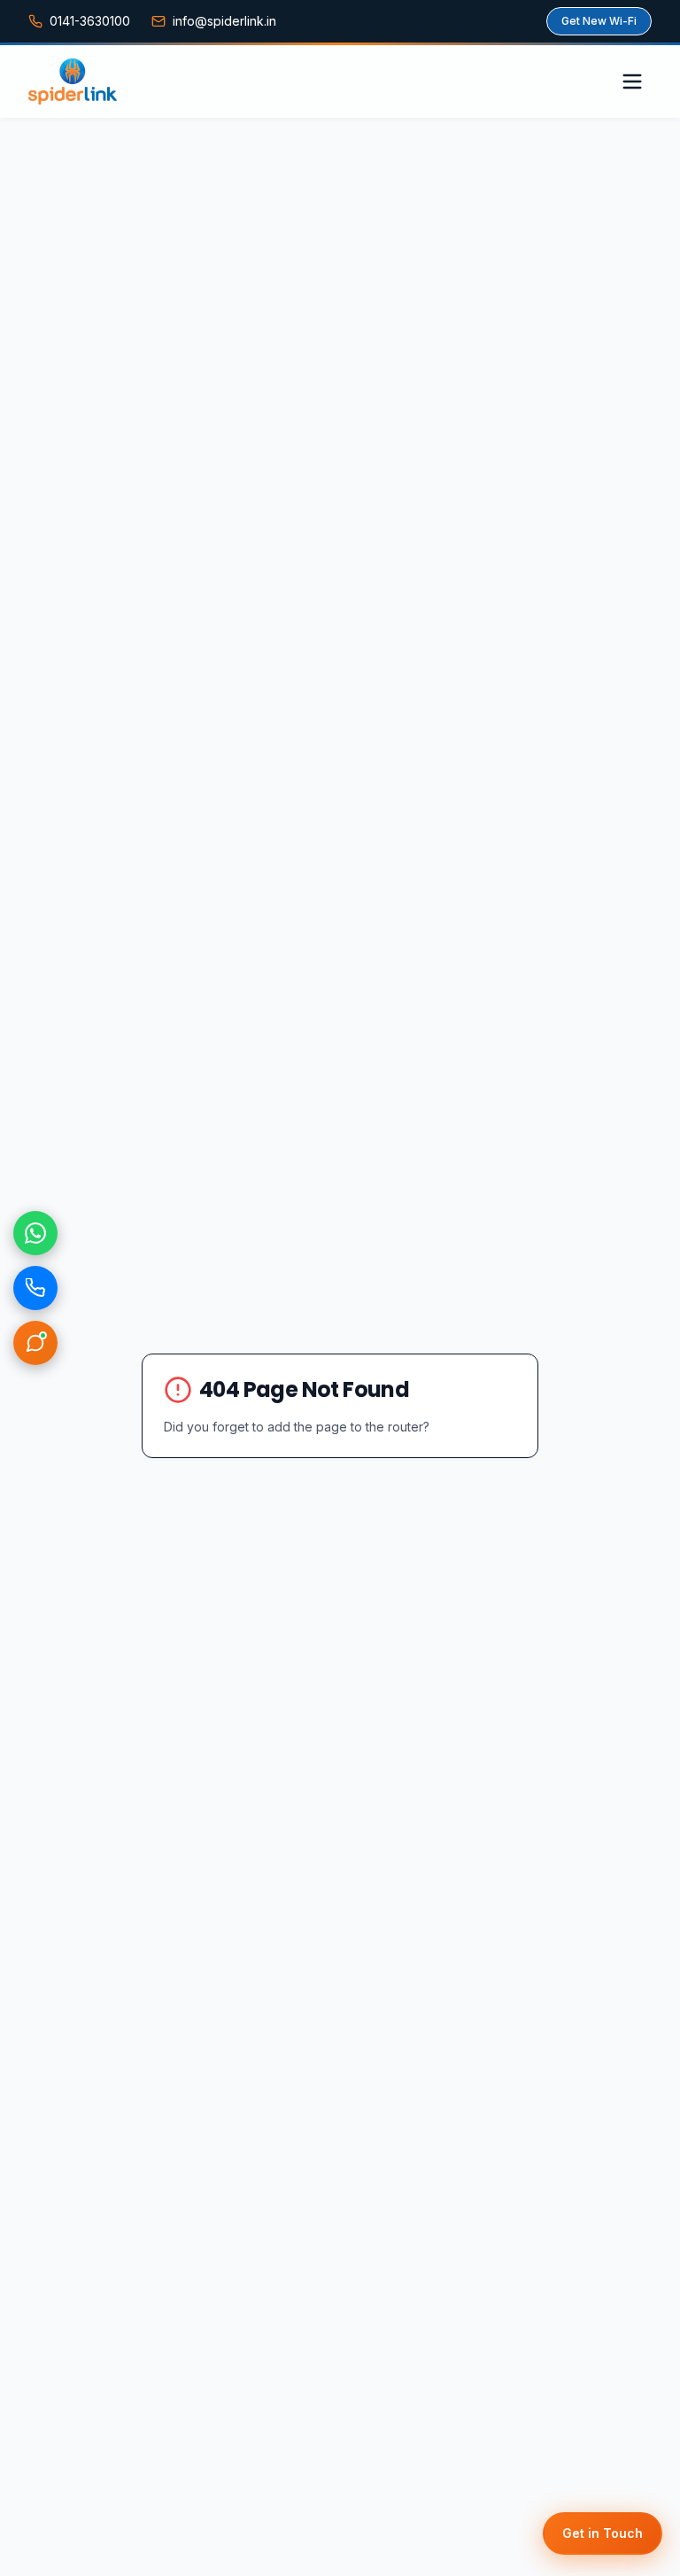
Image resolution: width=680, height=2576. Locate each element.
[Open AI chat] (35, 1343)
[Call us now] (35, 1288)
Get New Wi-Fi (599, 21)
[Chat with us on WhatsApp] (35, 1233)
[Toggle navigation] (632, 81)
